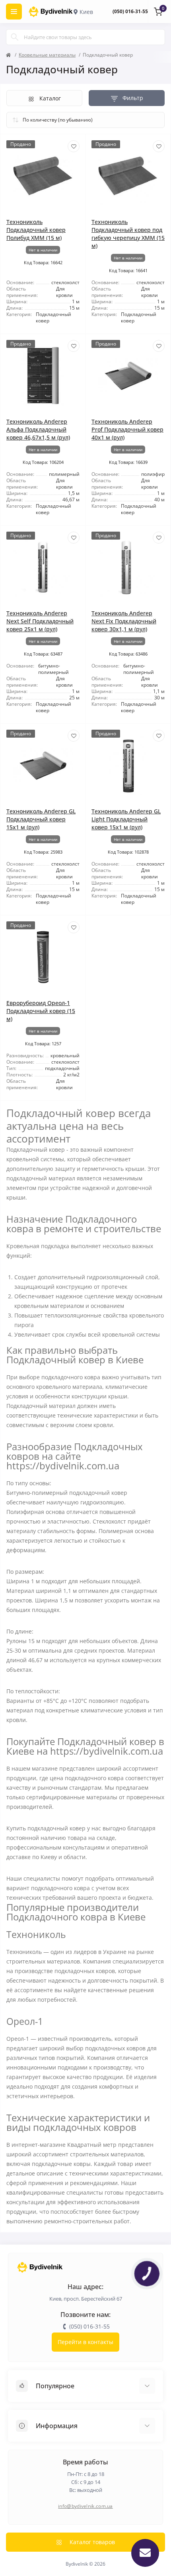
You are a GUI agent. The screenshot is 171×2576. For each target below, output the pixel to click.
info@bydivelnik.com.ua (85, 2506)
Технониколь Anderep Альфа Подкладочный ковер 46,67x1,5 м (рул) (38, 429)
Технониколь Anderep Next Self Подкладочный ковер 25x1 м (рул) (40, 621)
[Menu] (14, 12)
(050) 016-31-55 (130, 11)
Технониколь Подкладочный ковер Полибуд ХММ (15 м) (36, 230)
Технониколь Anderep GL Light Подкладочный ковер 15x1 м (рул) (126, 819)
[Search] (15, 37)
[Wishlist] (74, 146)
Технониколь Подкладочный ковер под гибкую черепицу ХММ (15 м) (128, 234)
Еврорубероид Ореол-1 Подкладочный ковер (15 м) (41, 1011)
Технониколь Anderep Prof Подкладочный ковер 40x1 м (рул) (127, 429)
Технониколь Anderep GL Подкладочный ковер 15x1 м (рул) (41, 819)
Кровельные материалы (47, 55)
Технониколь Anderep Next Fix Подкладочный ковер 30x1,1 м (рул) (124, 621)
